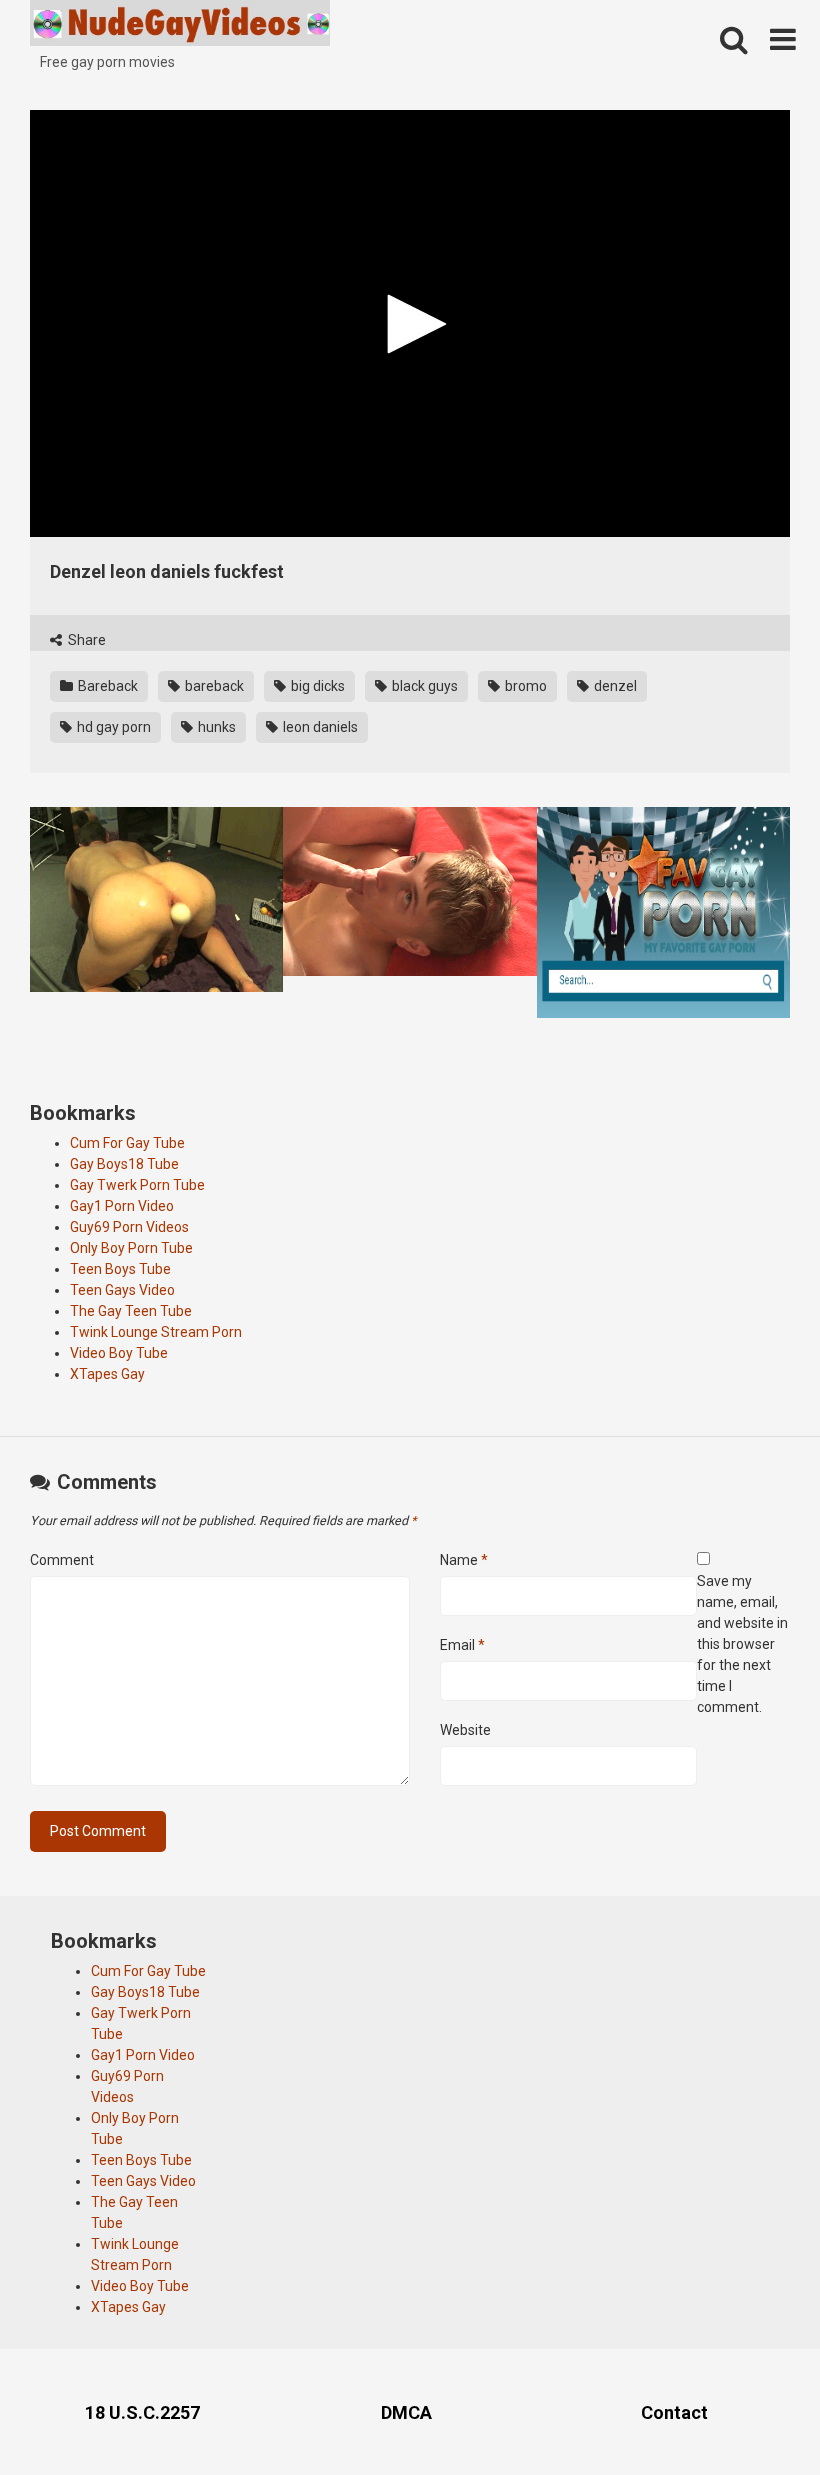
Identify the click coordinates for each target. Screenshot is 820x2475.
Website (465, 1730)
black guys (423, 686)
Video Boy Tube (119, 1353)
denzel (614, 686)
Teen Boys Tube (120, 1269)
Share (85, 640)
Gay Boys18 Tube (124, 1164)
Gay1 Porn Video (122, 1206)
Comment (62, 1560)
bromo (524, 686)
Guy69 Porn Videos (129, 1227)
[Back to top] (753, 2414)
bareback (213, 686)
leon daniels (319, 727)
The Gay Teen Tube (131, 1311)
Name (464, 1560)
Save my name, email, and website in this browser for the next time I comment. (742, 1644)
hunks (215, 727)
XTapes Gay (107, 1374)
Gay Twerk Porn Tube (137, 1185)
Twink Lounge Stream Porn (156, 1332)
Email (462, 1645)
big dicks (316, 686)
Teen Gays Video (122, 1290)
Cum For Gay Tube (127, 1143)
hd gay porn (112, 727)
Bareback (106, 686)
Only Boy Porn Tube (131, 1248)
